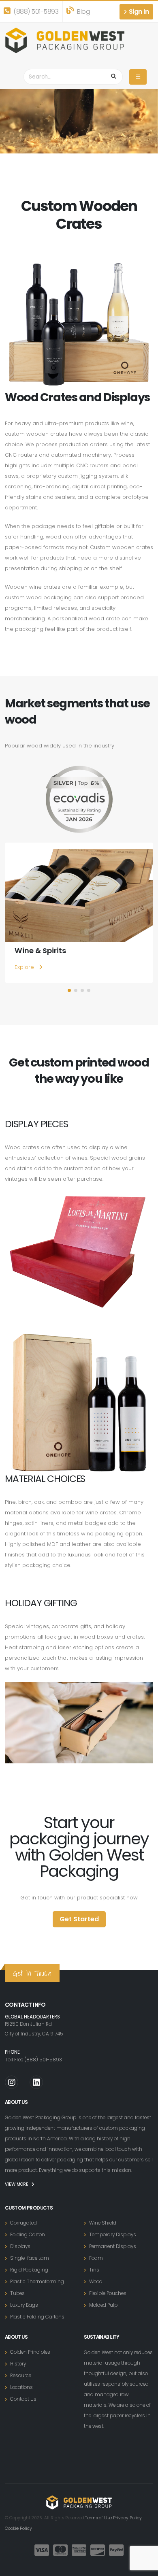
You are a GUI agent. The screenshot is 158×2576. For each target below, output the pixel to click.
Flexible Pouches (108, 2293)
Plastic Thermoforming (37, 2282)
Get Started (79, 1919)
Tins (94, 2270)
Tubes (17, 2293)
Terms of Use (98, 2518)
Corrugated (23, 2223)
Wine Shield (103, 2223)
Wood (96, 2282)
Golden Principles (30, 2352)
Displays (20, 2246)
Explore (25, 967)
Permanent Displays (113, 2246)
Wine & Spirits (40, 951)
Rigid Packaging (29, 2270)
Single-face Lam (30, 2258)
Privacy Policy (127, 2518)
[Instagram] (12, 2082)
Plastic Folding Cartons (37, 2317)
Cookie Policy (18, 2528)
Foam (96, 2258)
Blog (83, 12)
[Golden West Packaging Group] (65, 40)
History (18, 2364)
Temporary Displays (113, 2235)
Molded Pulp (103, 2305)
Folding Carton (28, 2235)
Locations (21, 2387)
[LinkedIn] (36, 2082)
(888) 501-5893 (35, 12)
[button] (69, 990)
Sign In (138, 12)
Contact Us (23, 2399)
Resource (21, 2376)
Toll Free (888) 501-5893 (33, 2060)
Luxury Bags (24, 2305)
